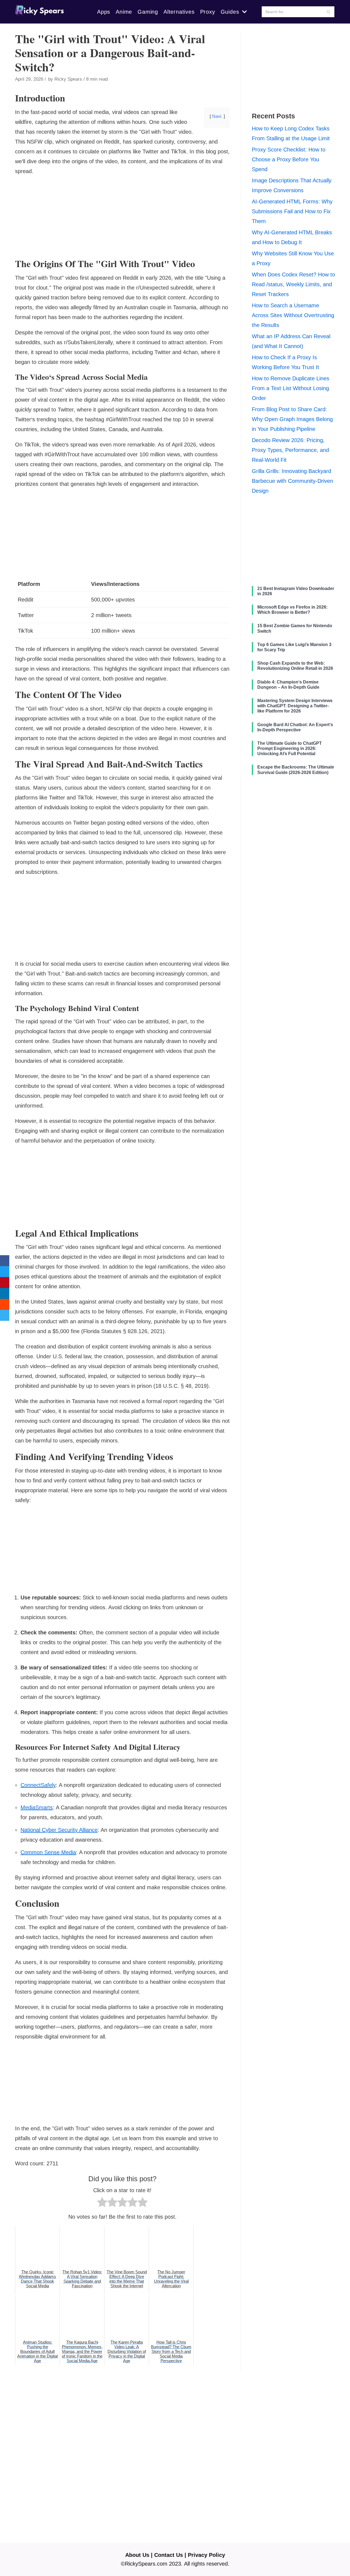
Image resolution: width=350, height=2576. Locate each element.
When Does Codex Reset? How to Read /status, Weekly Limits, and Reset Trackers (293, 284)
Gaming (148, 12)
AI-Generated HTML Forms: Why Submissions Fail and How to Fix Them (292, 211)
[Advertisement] (122, 220)
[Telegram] (5, 1315)
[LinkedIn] (5, 1293)
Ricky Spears (68, 79)
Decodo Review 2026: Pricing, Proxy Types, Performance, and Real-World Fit (290, 450)
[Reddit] (5, 1304)
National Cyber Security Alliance (59, 1830)
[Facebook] (5, 1261)
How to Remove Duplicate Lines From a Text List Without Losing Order (291, 388)
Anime (124, 12)
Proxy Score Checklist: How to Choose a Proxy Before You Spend (289, 159)
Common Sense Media (48, 1852)
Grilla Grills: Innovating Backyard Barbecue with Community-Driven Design (292, 481)
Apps (104, 12)
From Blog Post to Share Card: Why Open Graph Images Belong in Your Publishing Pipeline (292, 419)
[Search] (328, 12)
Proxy (208, 12)
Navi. (217, 116)
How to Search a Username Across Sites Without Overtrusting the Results (293, 315)
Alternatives (179, 12)
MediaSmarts (37, 1807)
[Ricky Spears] (40, 12)
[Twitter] (5, 1272)
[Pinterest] (5, 1283)
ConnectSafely (38, 1785)
